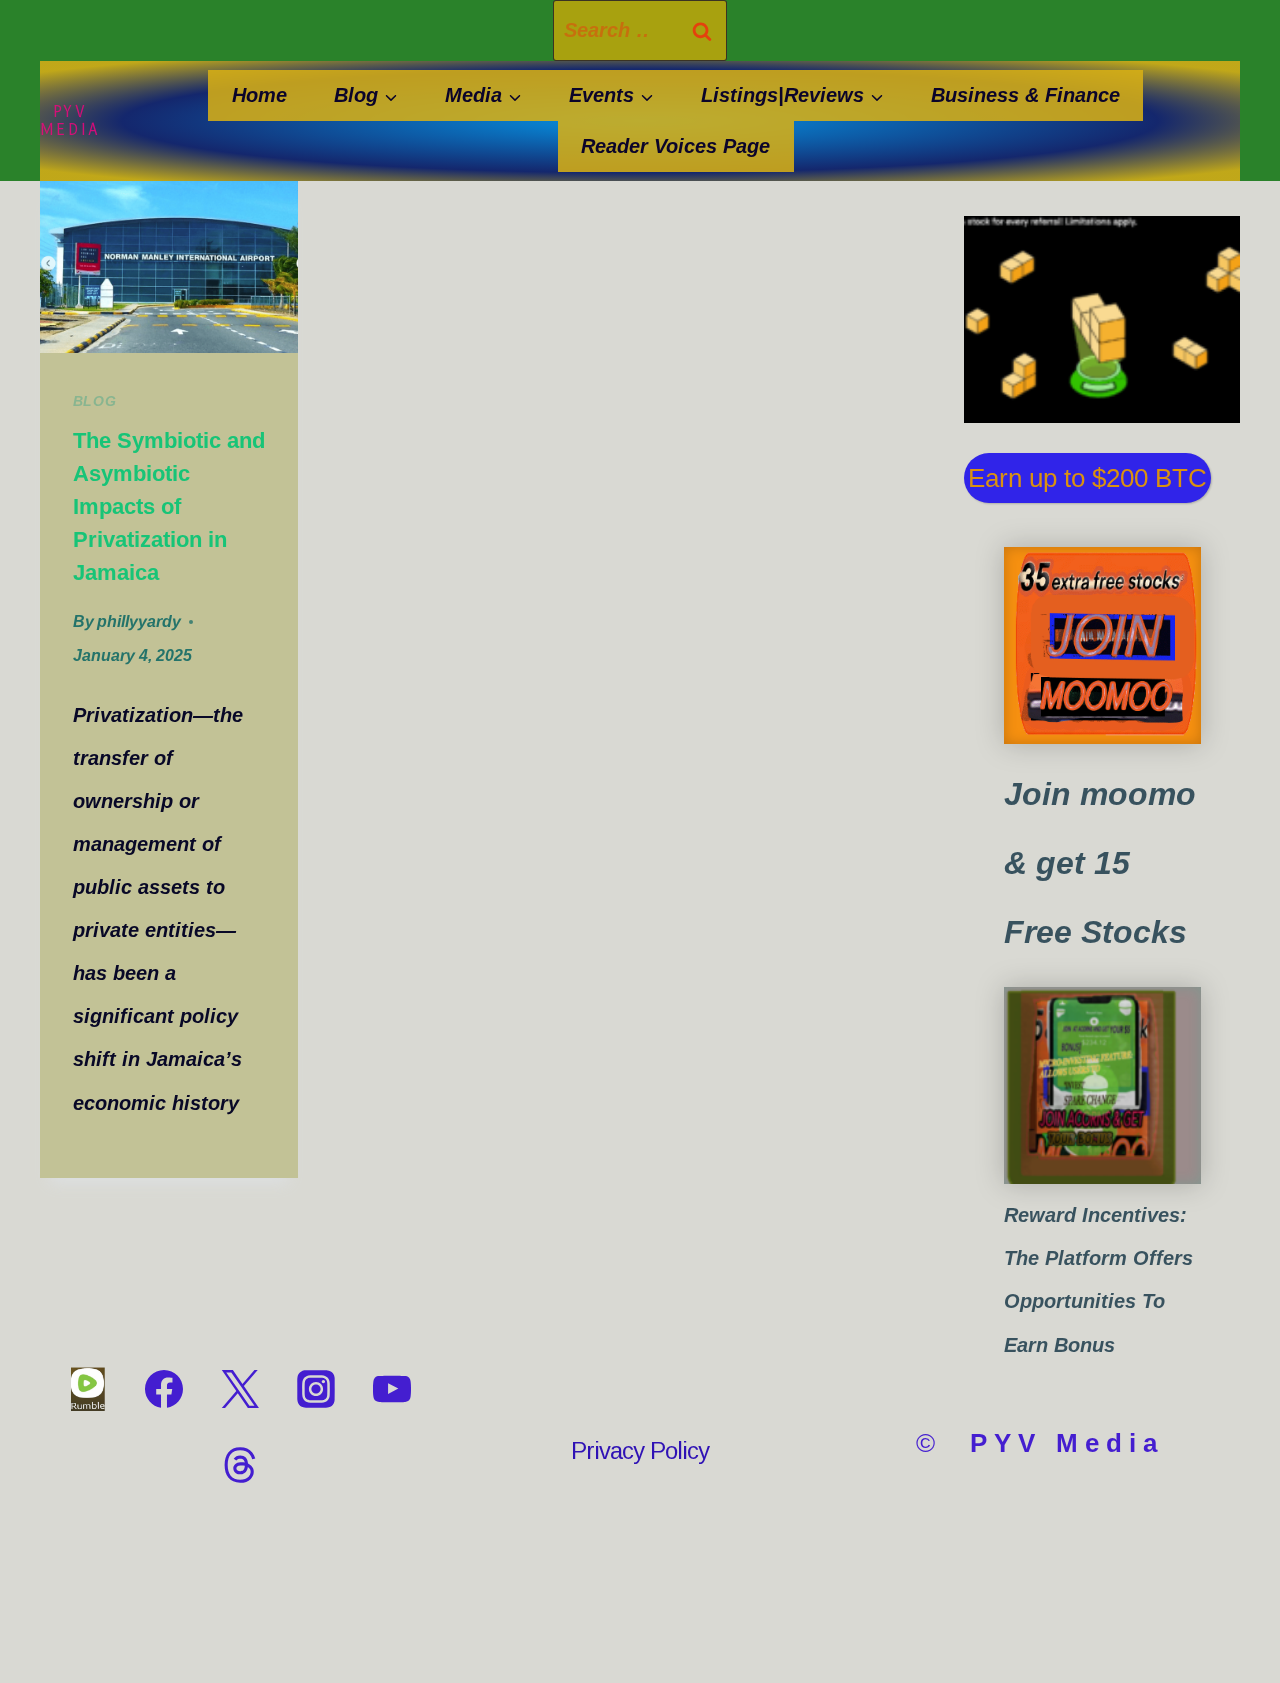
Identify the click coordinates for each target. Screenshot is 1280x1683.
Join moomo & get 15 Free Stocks (1100, 863)
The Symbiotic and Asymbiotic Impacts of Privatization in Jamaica (169, 506)
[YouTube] (392, 1389)
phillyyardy (139, 621)
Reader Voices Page (675, 146)
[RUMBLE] (88, 1389)
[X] (240, 1389)
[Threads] (240, 1465)
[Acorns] (1102, 1085)
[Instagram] (316, 1389)
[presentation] (169, 267)
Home (259, 95)
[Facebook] (164, 1389)
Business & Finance (1025, 95)
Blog (95, 401)
